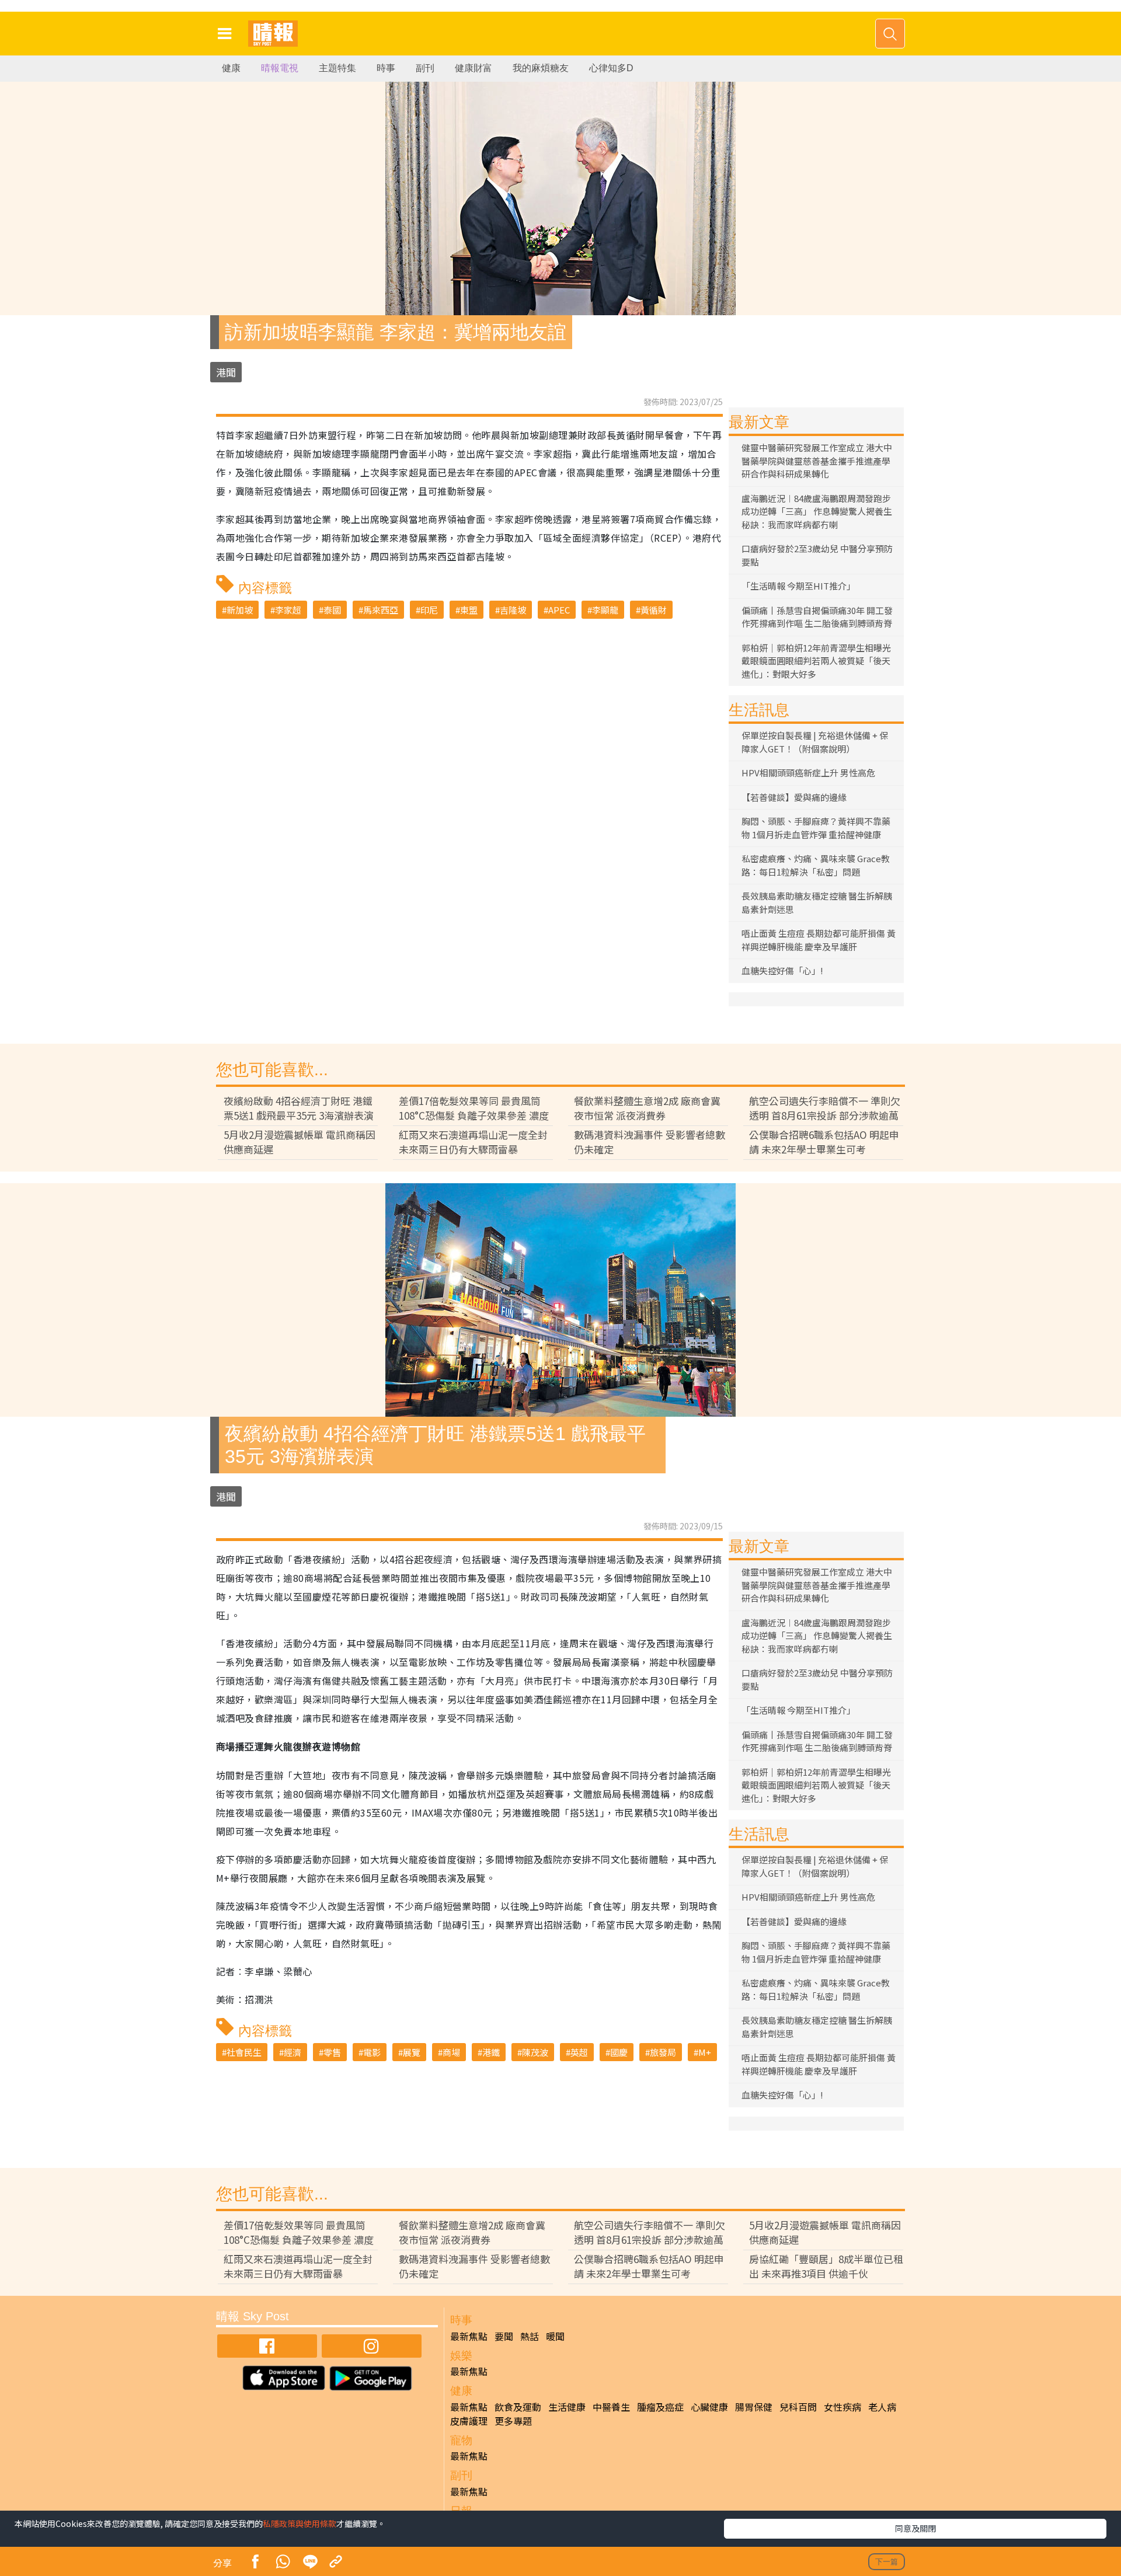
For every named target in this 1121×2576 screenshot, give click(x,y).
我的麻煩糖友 (541, 68)
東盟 (469, 610)
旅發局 (663, 2052)
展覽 (412, 2052)
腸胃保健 (754, 2407)
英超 (579, 2052)
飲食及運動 (518, 2407)
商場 (451, 2052)
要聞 (504, 2336)
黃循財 (654, 610)
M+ (705, 2052)
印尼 (429, 610)
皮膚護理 (469, 2421)
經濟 (293, 2052)
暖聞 (555, 2336)
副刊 (425, 68)
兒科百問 (798, 2407)
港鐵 (491, 2052)
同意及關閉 (915, 2528)
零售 (332, 2052)
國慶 (619, 2052)
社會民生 (244, 2052)
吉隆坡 (513, 610)
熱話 (530, 2336)
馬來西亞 (381, 610)
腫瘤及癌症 (660, 2407)
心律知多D (611, 68)
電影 (372, 2052)
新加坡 (240, 610)
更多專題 (513, 2421)
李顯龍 (605, 610)
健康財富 (474, 68)
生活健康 (567, 2407)
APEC (559, 610)
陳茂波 (535, 2052)
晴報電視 (280, 68)
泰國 (332, 610)
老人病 (882, 2407)
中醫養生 (611, 2407)
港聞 (226, 372)
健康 (231, 68)
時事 (386, 68)
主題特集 (337, 68)
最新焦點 (469, 2336)
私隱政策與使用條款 (300, 2523)
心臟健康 (709, 2407)
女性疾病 (843, 2407)
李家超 (288, 610)
